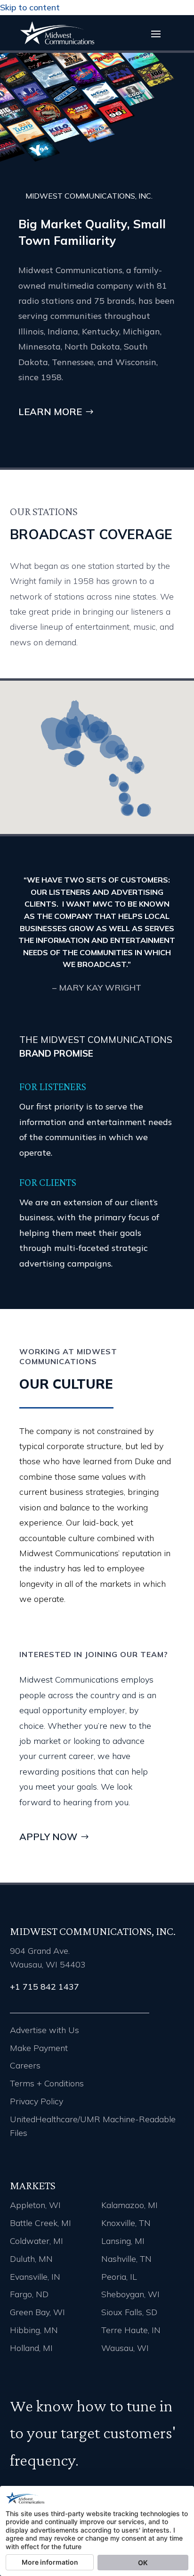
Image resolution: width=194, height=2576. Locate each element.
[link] (57, 42)
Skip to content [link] (30, 7)
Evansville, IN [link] (35, 2277)
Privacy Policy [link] (36, 2101)
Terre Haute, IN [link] (131, 2330)
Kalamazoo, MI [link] (129, 2205)
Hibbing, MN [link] (34, 2330)
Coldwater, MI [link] (36, 2241)
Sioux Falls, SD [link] (129, 2312)
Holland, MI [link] (31, 2348)
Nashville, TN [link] (126, 2259)
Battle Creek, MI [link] (40, 2223)
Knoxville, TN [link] (126, 2223)
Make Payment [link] (39, 2048)
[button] (156, 33)
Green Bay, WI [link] (37, 2312)
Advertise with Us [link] (44, 2030)
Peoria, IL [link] (119, 2277)
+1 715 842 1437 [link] (44, 1987)
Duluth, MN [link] (31, 2259)
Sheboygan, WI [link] (130, 2294)
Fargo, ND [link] (29, 2294)
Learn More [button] (50, 412)
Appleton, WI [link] (35, 2205)
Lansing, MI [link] (123, 2241)
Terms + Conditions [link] (47, 2083)
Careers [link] (25, 2065)
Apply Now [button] (48, 1837)
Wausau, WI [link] (125, 2348)
